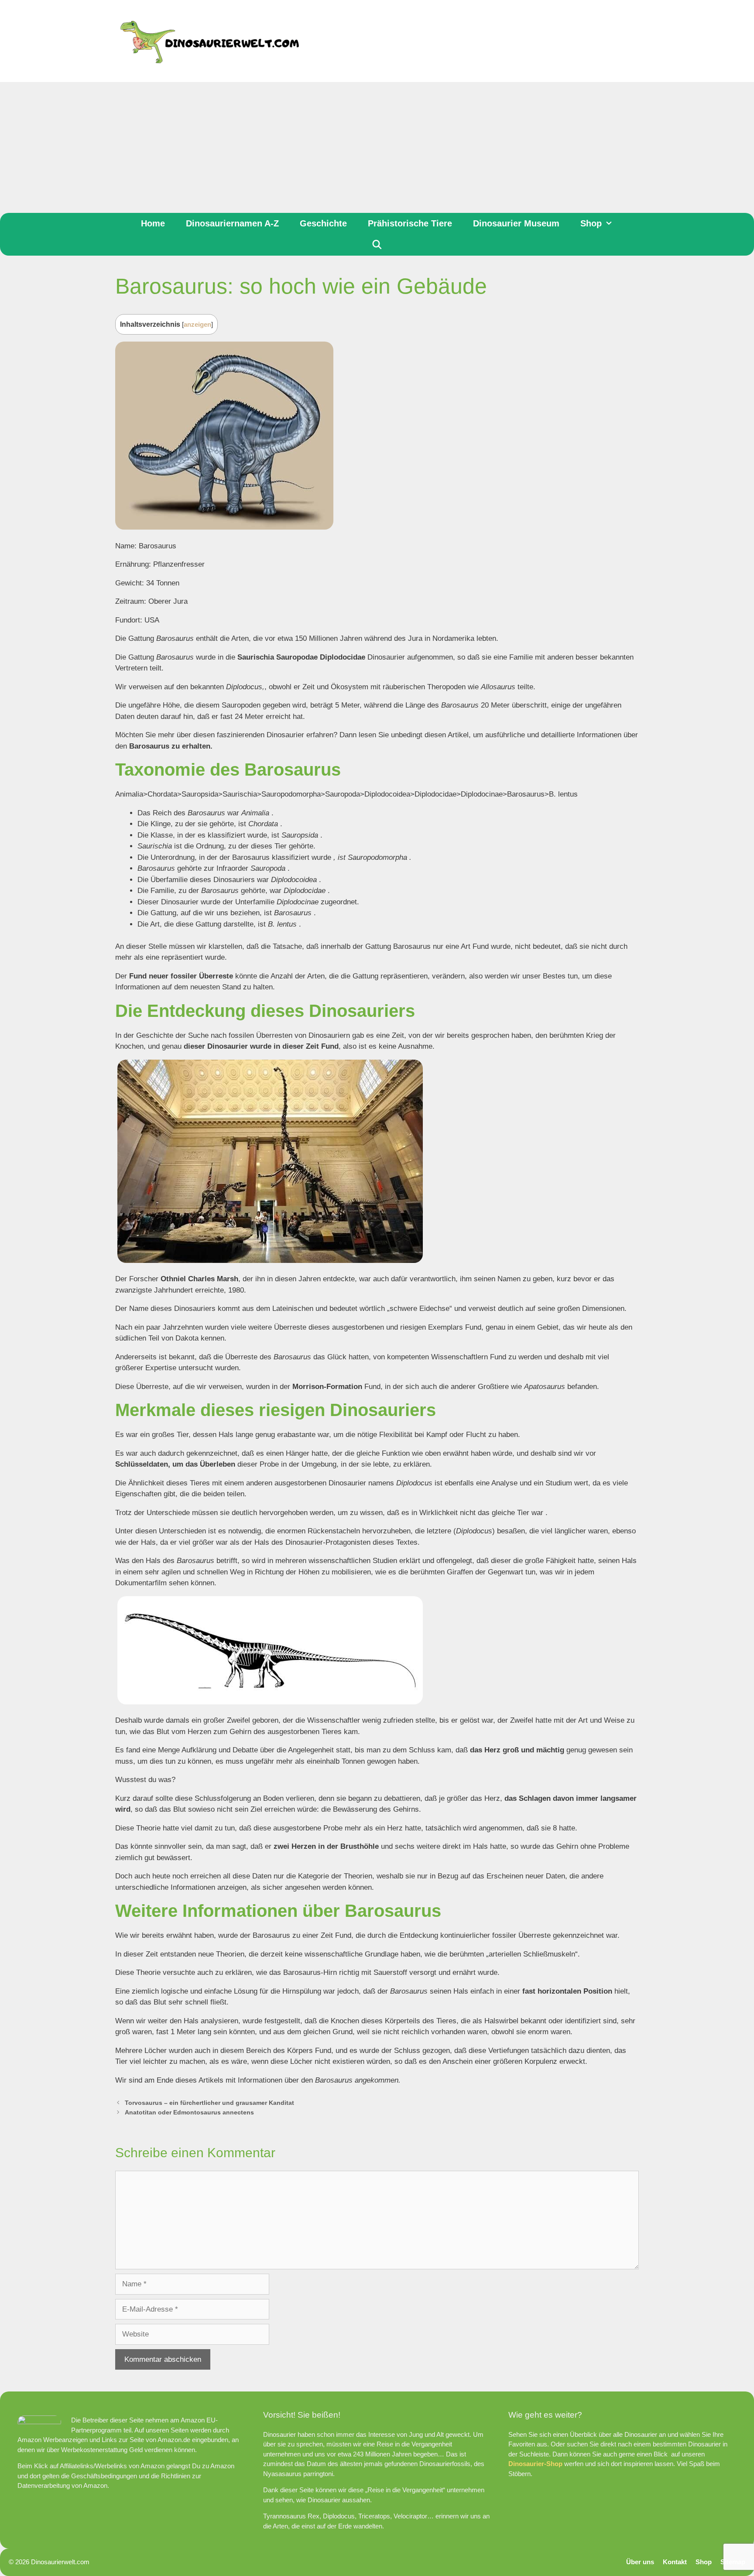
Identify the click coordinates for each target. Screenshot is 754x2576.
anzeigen (197, 325)
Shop (591, 223)
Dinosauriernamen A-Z (232, 223)
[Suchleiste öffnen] (377, 245)
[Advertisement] (377, 147)
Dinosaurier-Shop (535, 2464)
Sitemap (733, 2562)
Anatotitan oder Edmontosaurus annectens (189, 2112)
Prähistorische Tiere (410, 223)
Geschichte (323, 223)
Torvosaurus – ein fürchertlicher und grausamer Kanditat (209, 2103)
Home (153, 223)
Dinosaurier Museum (516, 223)
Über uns (640, 2562)
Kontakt (675, 2562)
